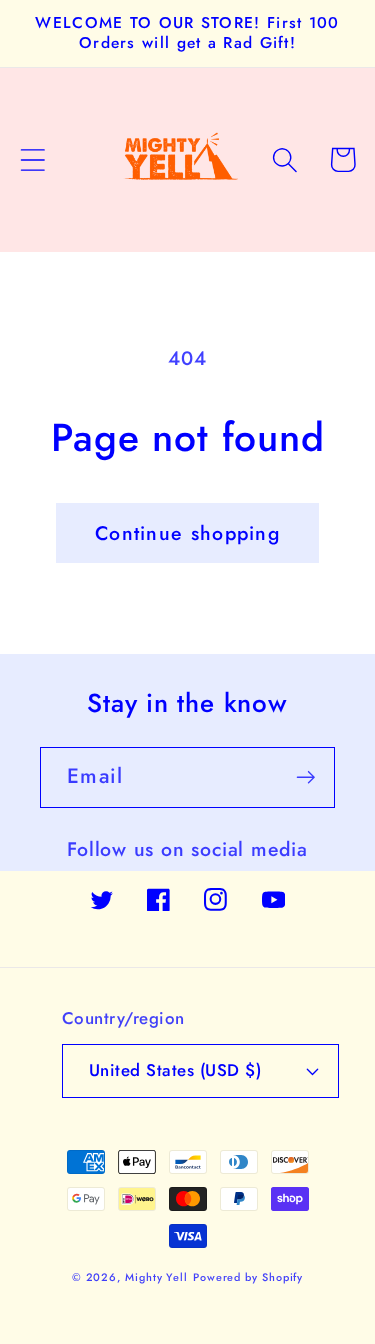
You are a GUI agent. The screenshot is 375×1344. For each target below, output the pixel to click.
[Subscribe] (305, 777)
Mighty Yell (156, 1277)
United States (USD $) (175, 1070)
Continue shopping (187, 533)
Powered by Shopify (248, 1277)
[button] (32, 159)
